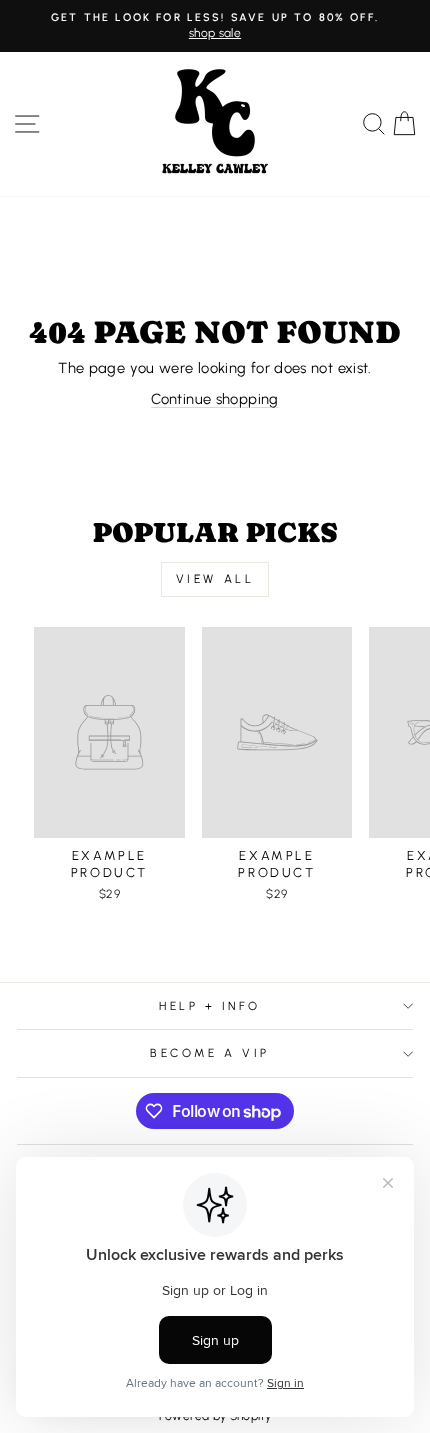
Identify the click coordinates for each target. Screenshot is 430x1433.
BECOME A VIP (209, 1053)
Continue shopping (214, 399)
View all (215, 579)
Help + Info (210, 1006)
